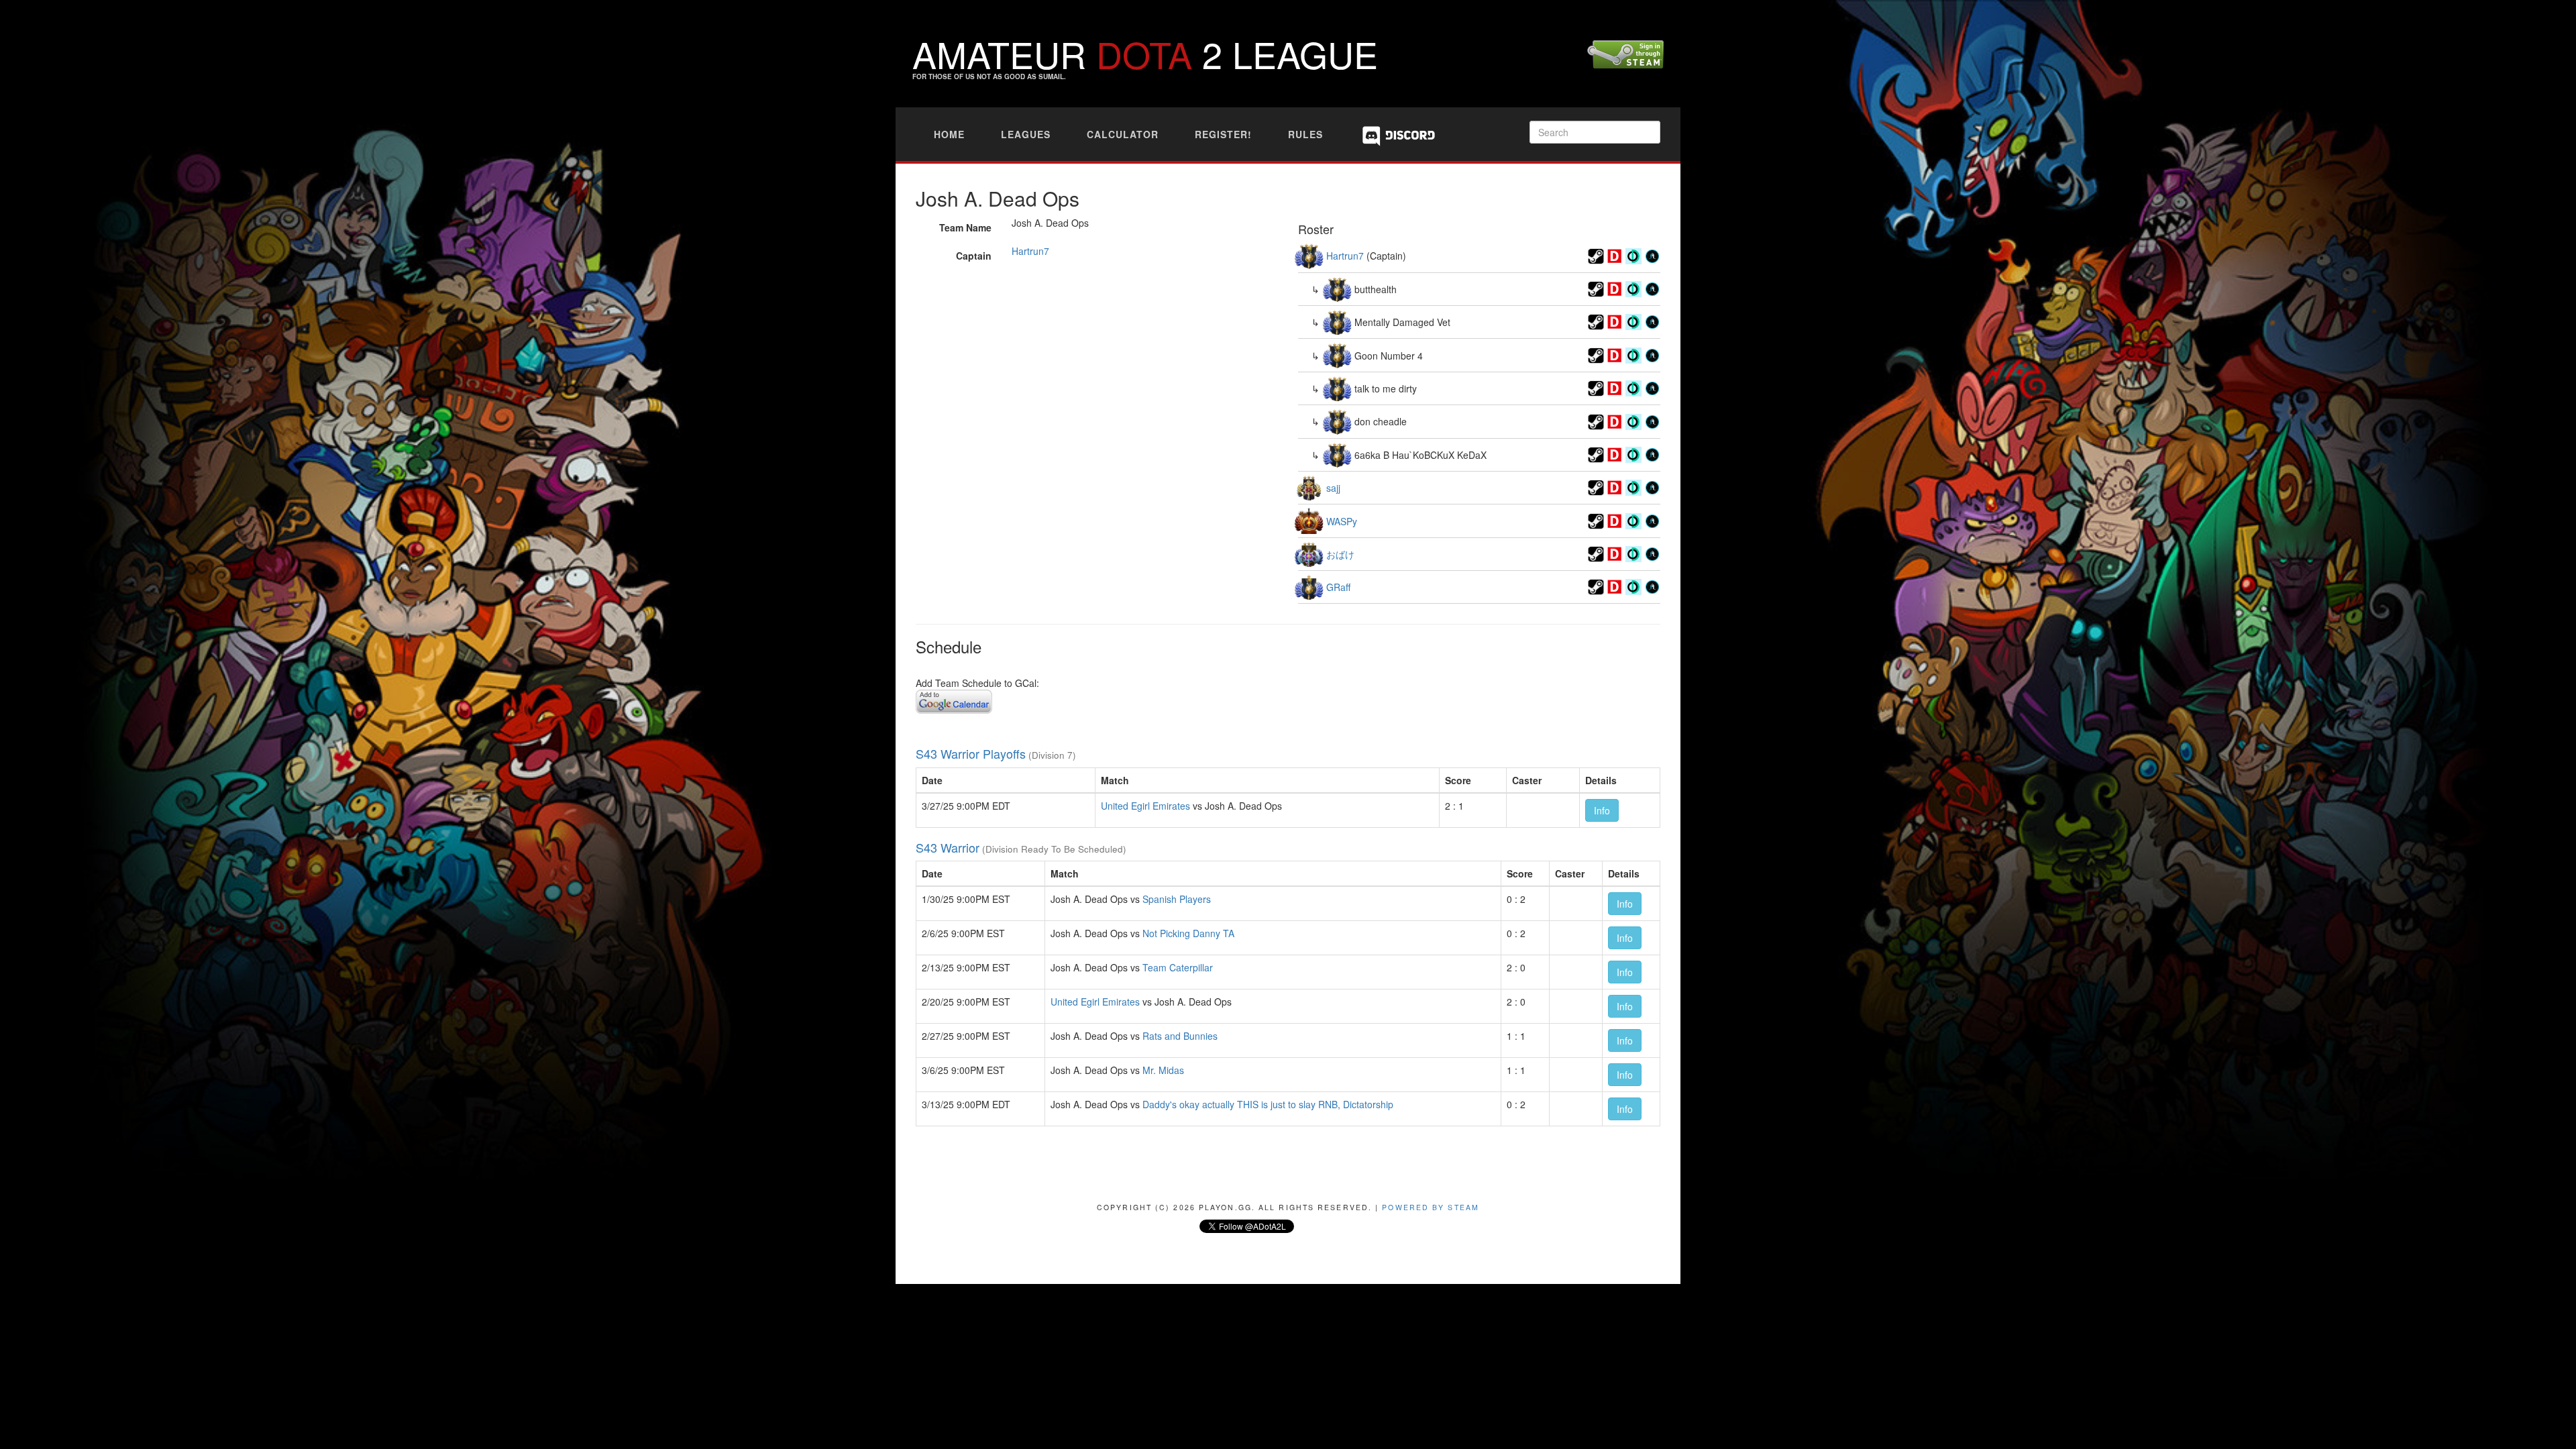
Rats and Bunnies (1180, 1036)
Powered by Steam (1431, 1207)
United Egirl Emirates (1145, 806)
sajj (1333, 488)
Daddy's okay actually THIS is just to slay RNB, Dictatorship (1268, 1104)
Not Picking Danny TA (1188, 933)
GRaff (1338, 587)
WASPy (1342, 521)
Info (1602, 810)
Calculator (1123, 134)
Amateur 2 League (1145, 53)
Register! (1223, 134)
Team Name (965, 227)
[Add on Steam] (1596, 254)
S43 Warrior (948, 847)
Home (949, 134)
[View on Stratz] (1652, 254)
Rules (1305, 134)
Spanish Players (1177, 899)
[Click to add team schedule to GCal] (954, 700)
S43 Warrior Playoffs (971, 753)
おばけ (1340, 554)
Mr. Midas (1163, 1070)
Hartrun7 (1030, 251)
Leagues (1026, 134)
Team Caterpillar (1178, 967)
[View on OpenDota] (1633, 254)
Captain (974, 256)
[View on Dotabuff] (1615, 254)
